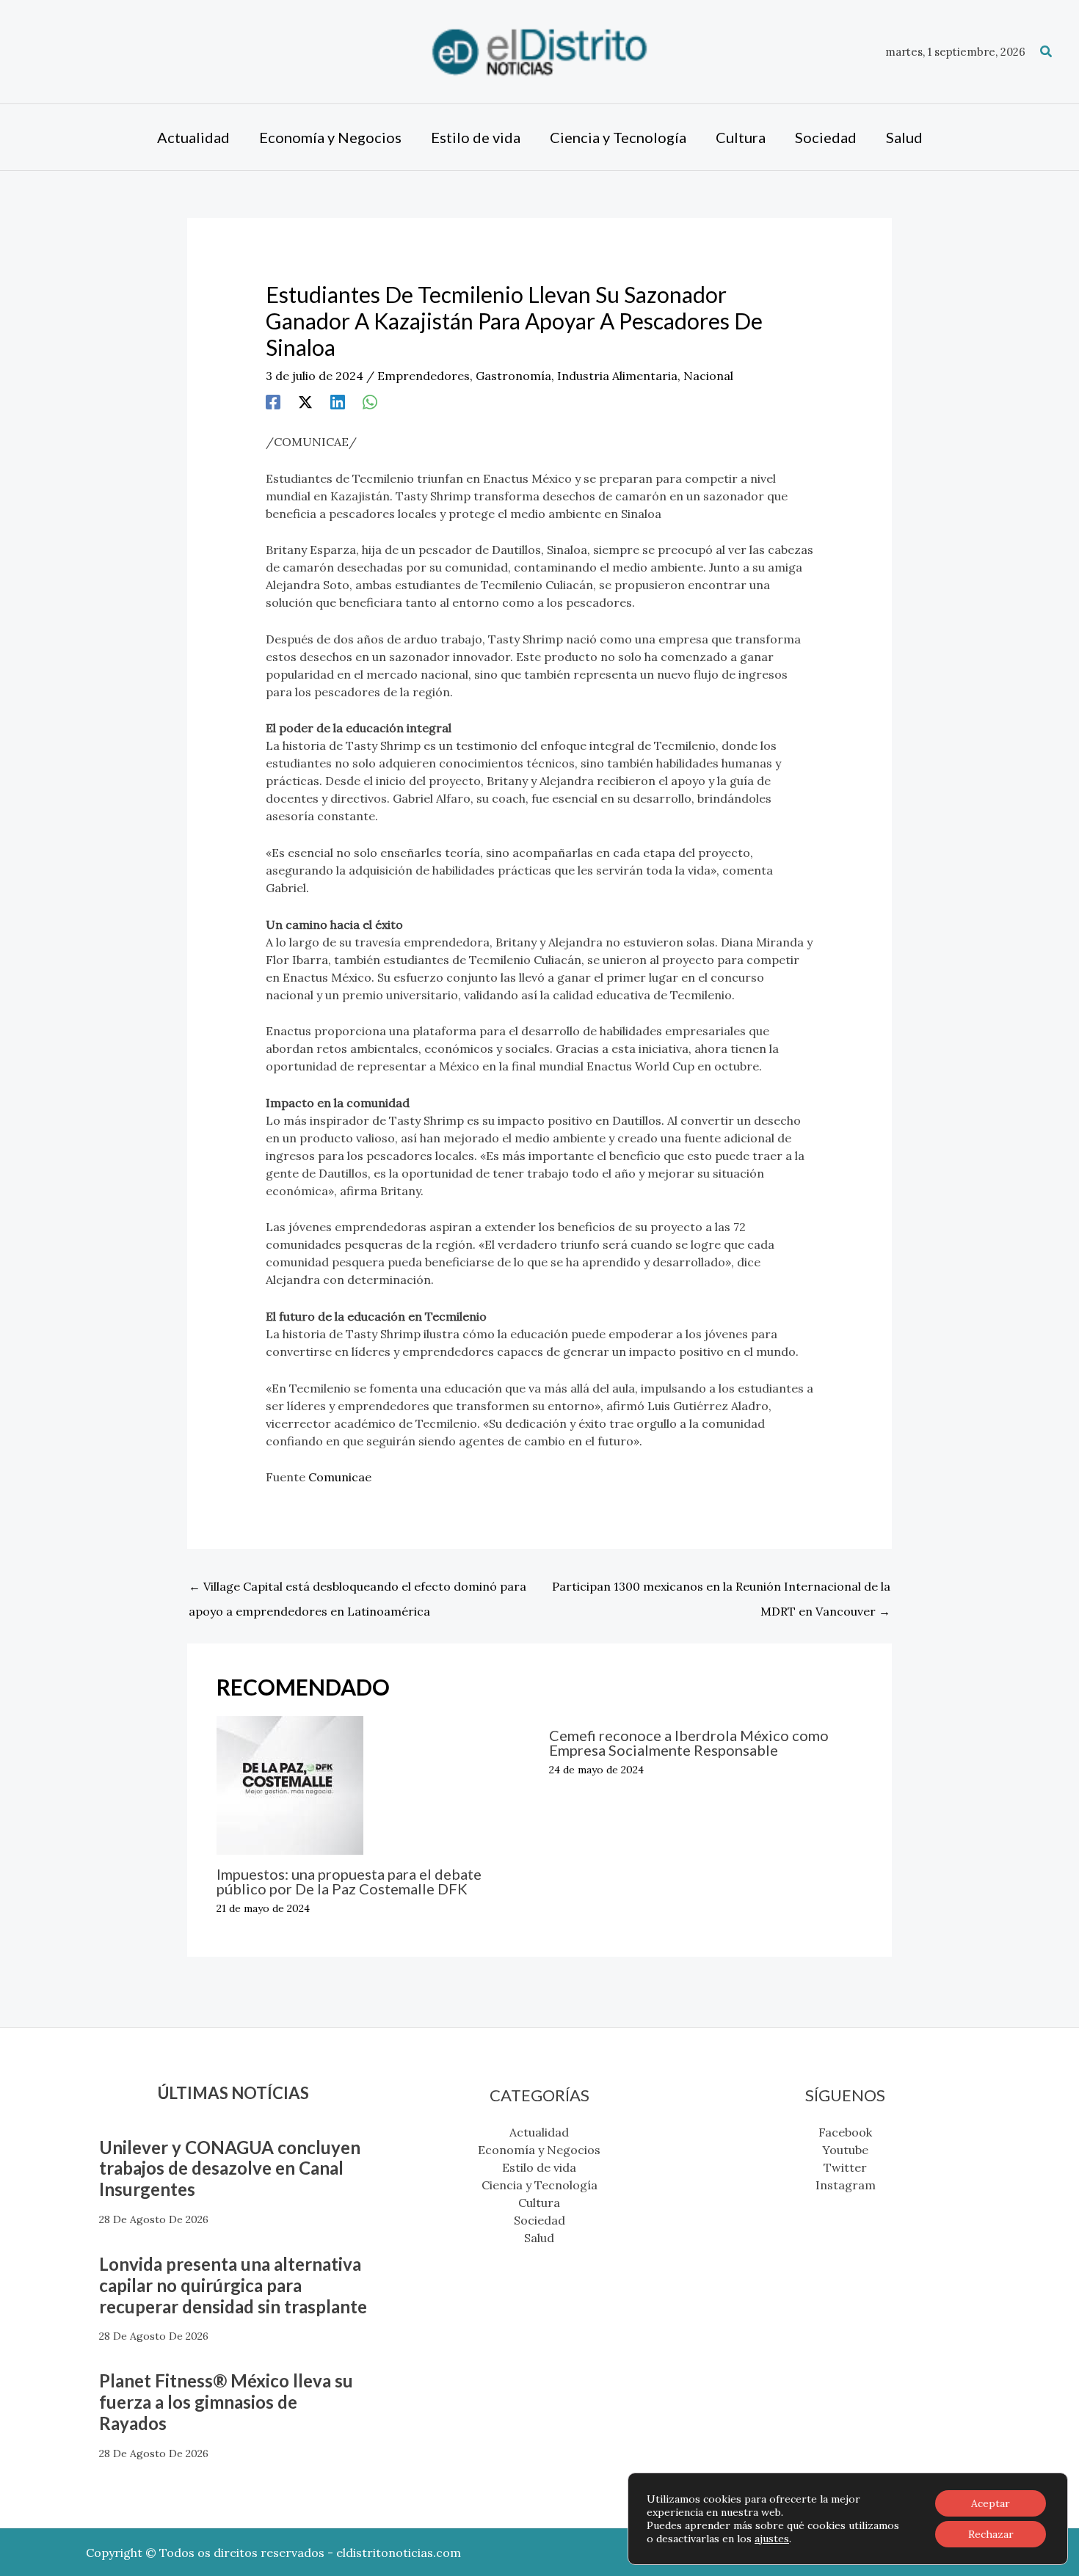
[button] (1047, 52)
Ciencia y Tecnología (539, 2185)
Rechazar (991, 2534)
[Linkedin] (338, 401)
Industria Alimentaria (617, 376)
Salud (539, 2238)
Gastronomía (513, 376)
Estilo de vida (539, 2167)
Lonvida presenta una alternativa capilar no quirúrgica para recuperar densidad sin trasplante (233, 2285)
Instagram (846, 2185)
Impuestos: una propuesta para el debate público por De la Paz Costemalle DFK (349, 1881)
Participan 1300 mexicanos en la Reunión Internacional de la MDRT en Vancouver (721, 1590)
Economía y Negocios (539, 2150)
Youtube (845, 2150)
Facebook (845, 2132)
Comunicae (340, 1477)
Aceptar (991, 2503)
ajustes (772, 2539)
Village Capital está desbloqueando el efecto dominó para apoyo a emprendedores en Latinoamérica (357, 1590)
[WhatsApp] (370, 401)
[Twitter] (305, 401)
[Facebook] (273, 401)
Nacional (708, 376)
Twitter (845, 2167)
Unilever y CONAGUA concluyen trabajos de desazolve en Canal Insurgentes (230, 2168)
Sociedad (539, 2220)
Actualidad (539, 2132)
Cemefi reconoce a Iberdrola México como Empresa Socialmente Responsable (689, 1743)
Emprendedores (424, 376)
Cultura (539, 2203)
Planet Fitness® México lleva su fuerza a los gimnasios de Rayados (226, 2402)
